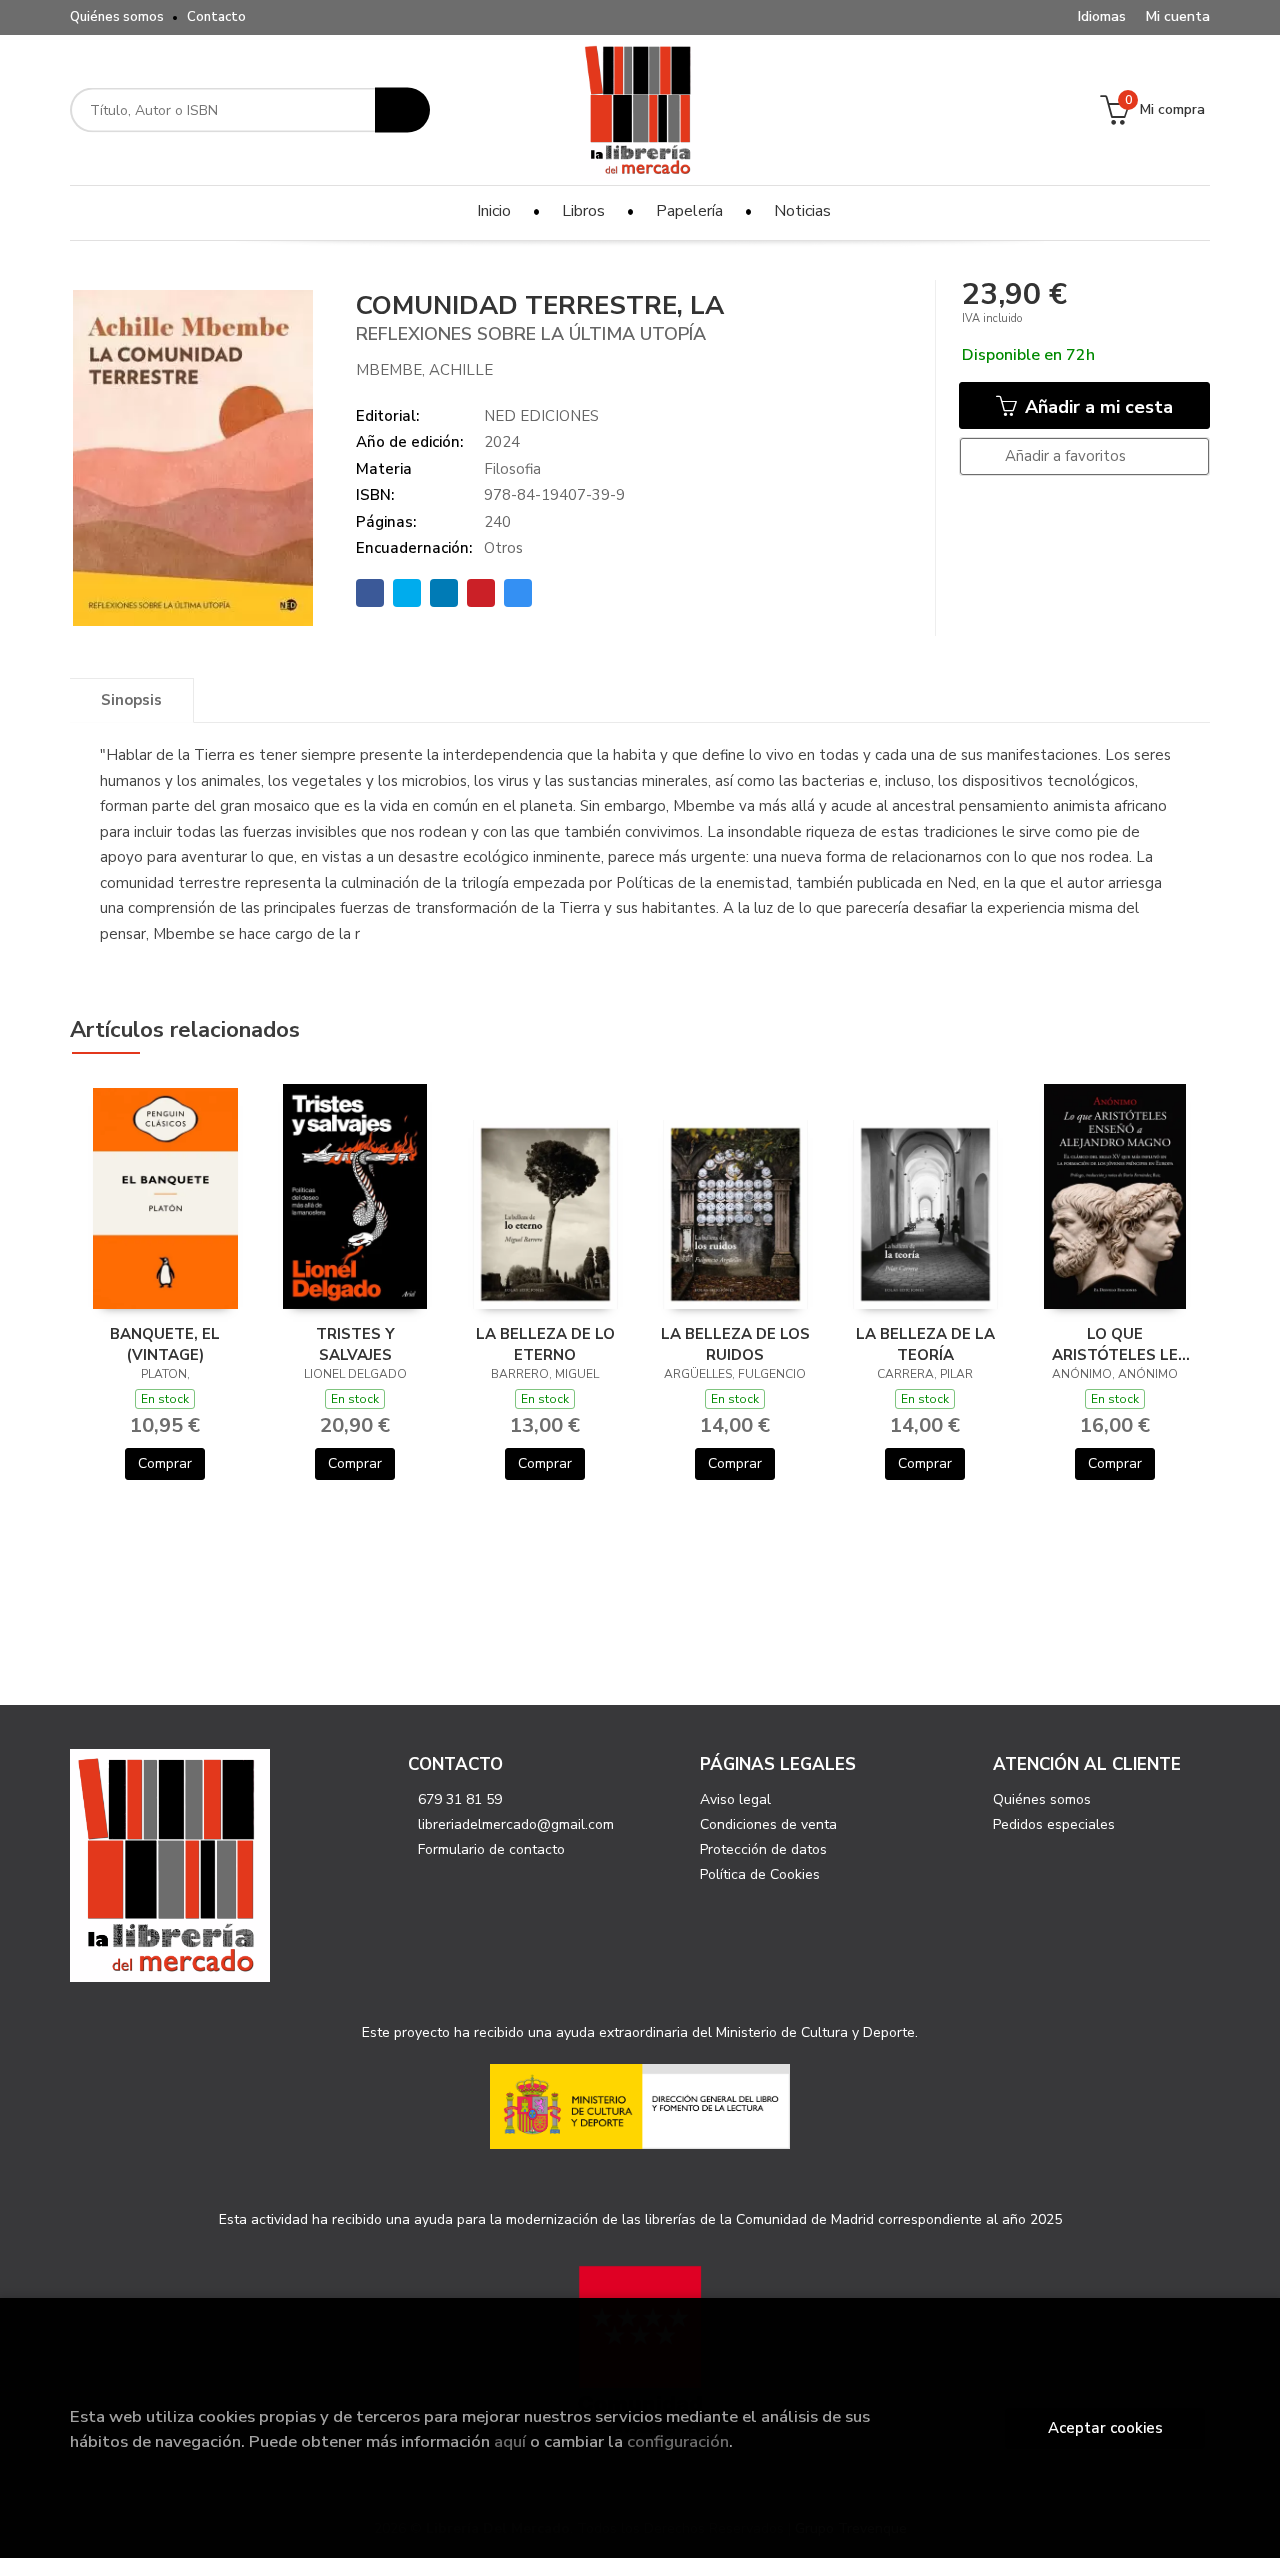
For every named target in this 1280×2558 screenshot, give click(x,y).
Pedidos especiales (1054, 1824)
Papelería (689, 211)
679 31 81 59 (460, 1799)
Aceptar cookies (1105, 2428)
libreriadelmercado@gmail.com (516, 1824)
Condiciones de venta (768, 1824)
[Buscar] (402, 110)
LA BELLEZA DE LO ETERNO (545, 1344)
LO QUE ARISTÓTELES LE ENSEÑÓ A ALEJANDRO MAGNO (1115, 1344)
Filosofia (512, 469)
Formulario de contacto (491, 1849)
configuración (678, 2441)
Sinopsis (131, 700)
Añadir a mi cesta (1096, 407)
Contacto (216, 17)
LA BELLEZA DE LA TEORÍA (925, 1344)
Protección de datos (763, 1849)
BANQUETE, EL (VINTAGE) (165, 1344)
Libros (583, 211)
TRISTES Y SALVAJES (355, 1344)
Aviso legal (735, 1799)
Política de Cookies (760, 1874)
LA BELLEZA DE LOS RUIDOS (735, 1344)
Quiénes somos (117, 17)
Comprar (165, 1463)
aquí (510, 2441)
